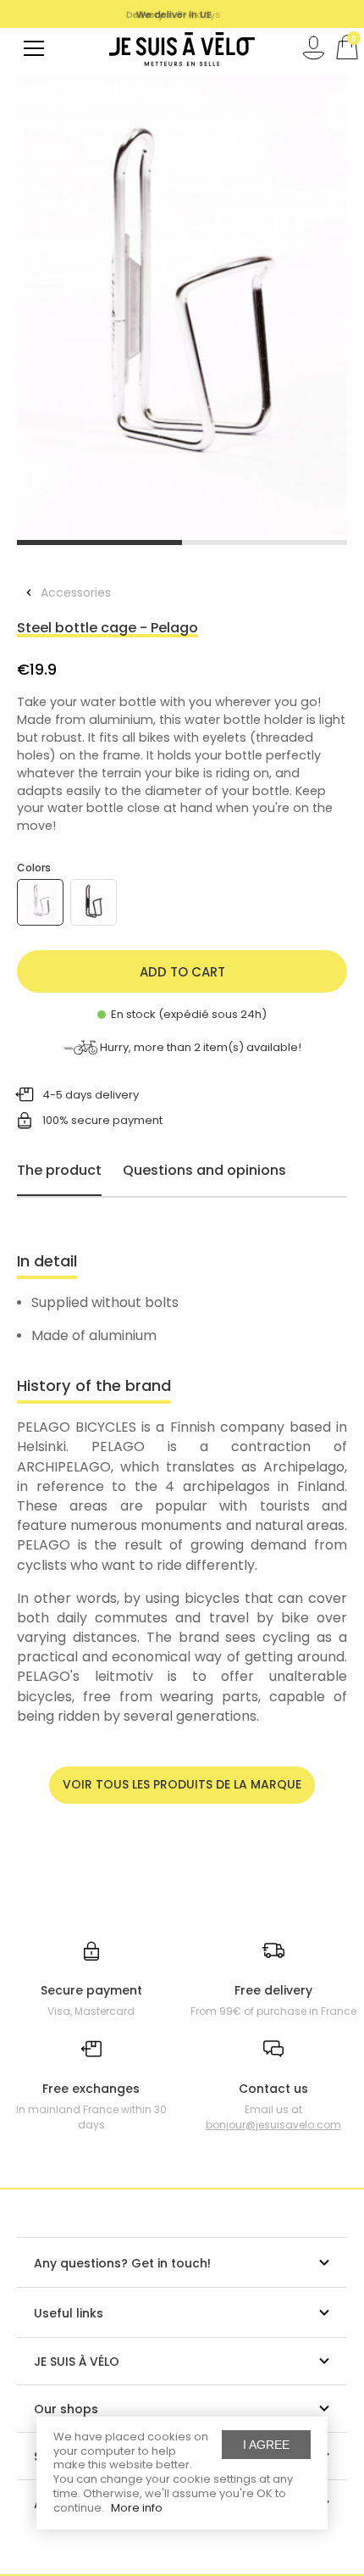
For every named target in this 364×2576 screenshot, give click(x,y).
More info (137, 2508)
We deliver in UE (174, 14)
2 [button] (265, 542)
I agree (266, 2445)
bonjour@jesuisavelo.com (273, 2125)
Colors (34, 868)
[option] (182, 306)
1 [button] (99, 542)
